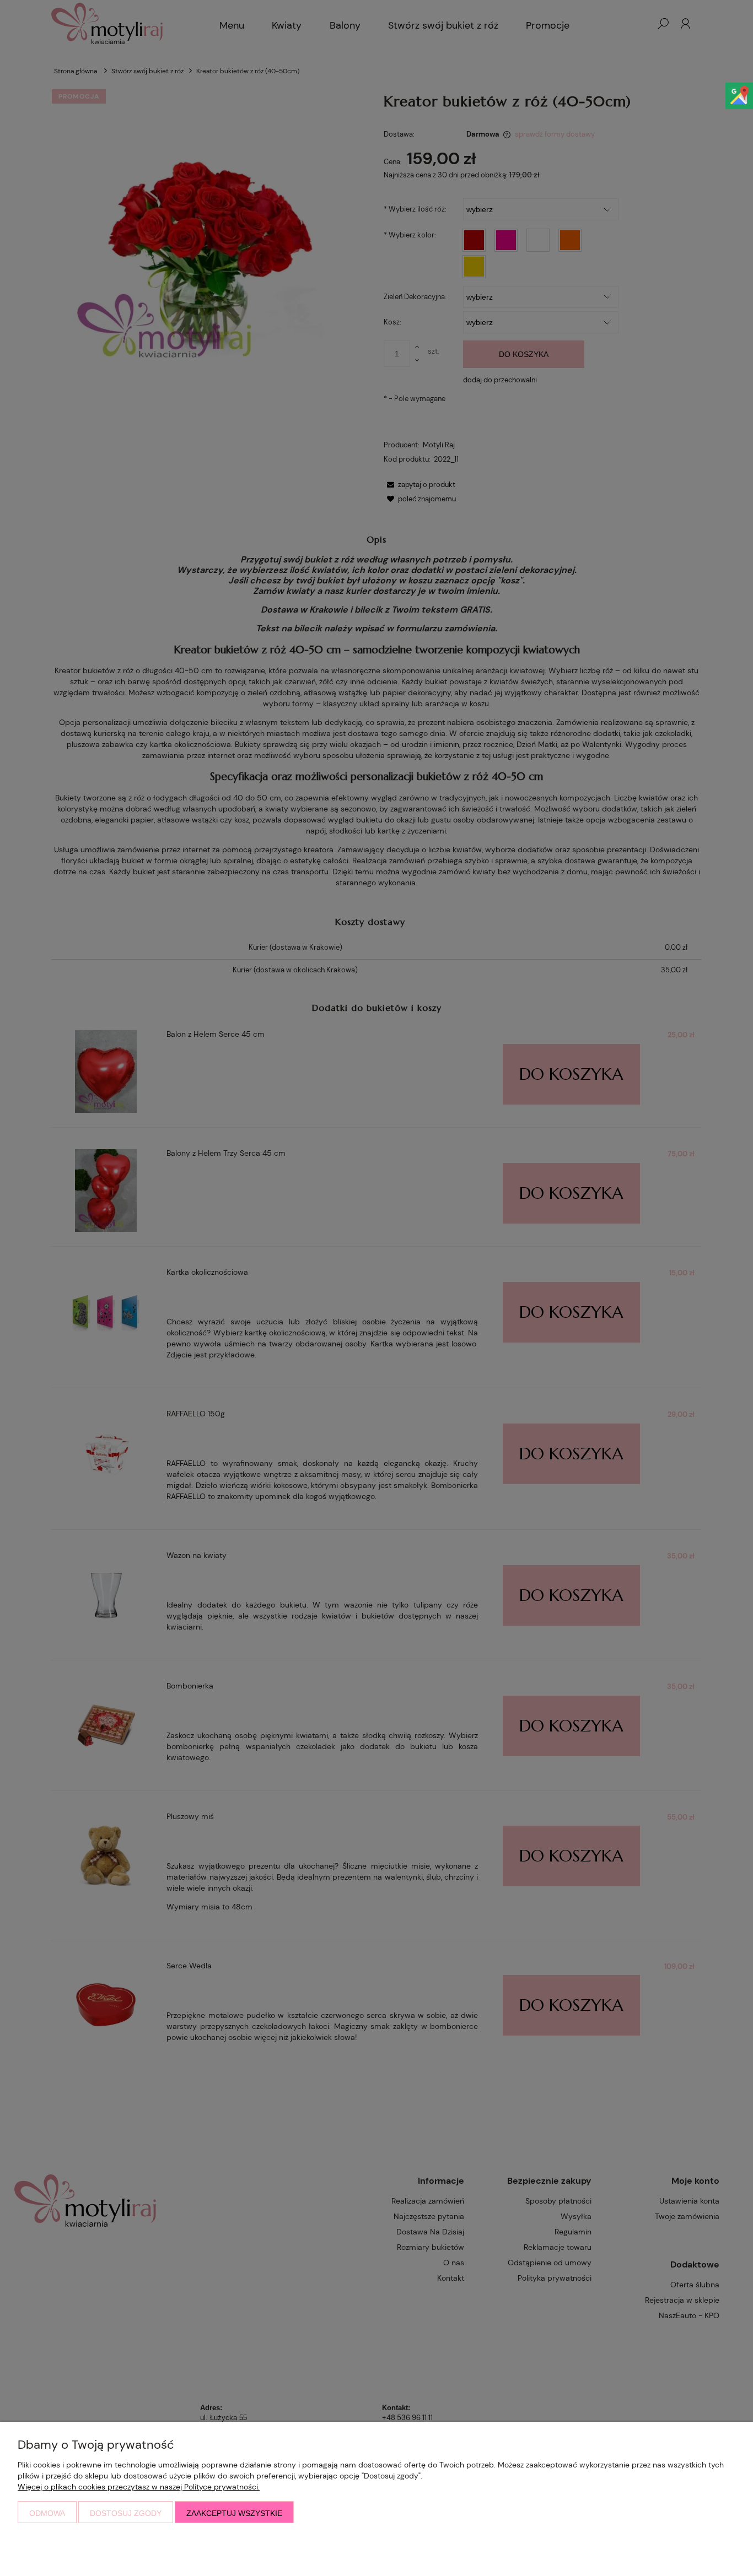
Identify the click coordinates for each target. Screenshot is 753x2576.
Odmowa (47, 2513)
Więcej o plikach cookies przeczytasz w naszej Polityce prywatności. (139, 2487)
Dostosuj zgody (126, 2513)
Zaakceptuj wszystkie (234, 2513)
